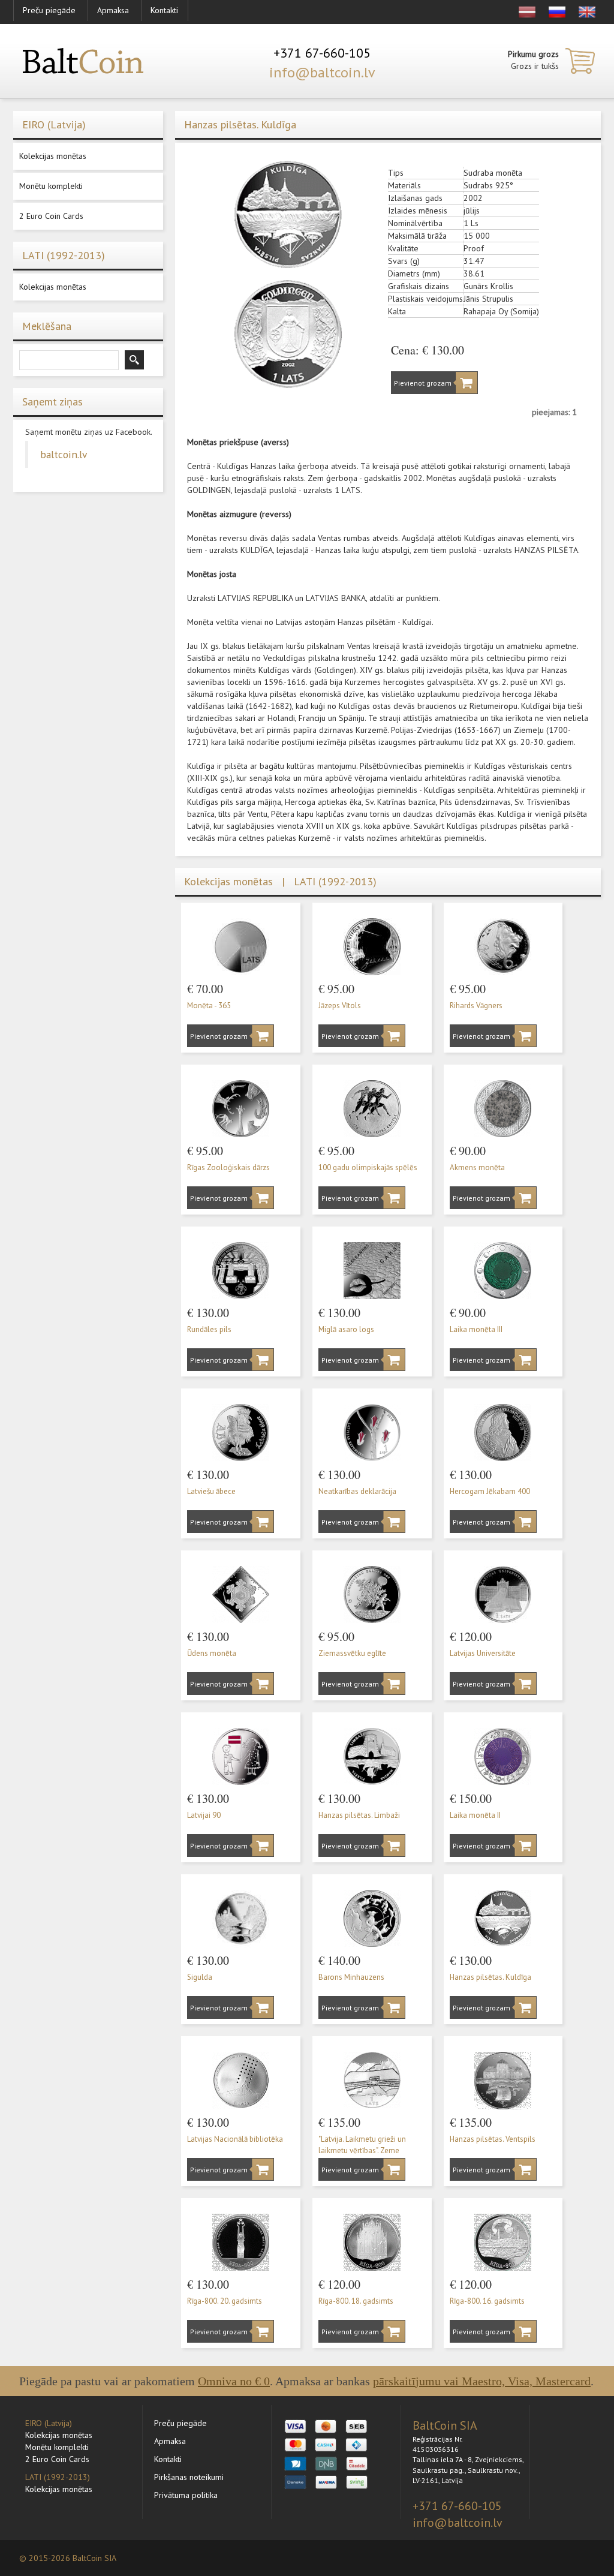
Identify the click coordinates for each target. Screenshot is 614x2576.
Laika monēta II (475, 1815)
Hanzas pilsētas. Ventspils (493, 2139)
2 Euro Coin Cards (51, 216)
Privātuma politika (186, 2495)
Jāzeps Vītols (340, 1006)
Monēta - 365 (209, 1006)
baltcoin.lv (64, 454)
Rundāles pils (209, 1329)
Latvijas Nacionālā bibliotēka (235, 2139)
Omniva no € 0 (234, 2381)
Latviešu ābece (211, 1491)
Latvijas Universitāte (483, 1653)
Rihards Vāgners (476, 1006)
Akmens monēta (477, 1167)
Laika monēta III (476, 1329)
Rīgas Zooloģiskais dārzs (228, 1167)
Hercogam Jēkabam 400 (490, 1491)
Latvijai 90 (204, 1815)
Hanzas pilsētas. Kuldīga (490, 1977)
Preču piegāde (49, 10)
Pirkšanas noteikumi (189, 2477)
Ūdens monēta (212, 1653)
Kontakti (164, 10)
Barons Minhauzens (351, 1977)
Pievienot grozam (423, 383)
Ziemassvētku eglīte (352, 1653)
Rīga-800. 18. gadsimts (356, 2301)
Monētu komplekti (51, 186)
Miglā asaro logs (346, 1329)
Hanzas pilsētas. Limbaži (359, 1815)
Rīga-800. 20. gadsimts (225, 2301)
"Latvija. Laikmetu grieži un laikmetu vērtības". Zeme (362, 2145)
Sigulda (200, 1977)
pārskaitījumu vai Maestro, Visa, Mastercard (482, 2381)
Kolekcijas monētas (53, 156)
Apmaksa (113, 10)
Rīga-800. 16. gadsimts (487, 2301)
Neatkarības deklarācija (357, 1491)
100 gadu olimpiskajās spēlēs (368, 1167)
